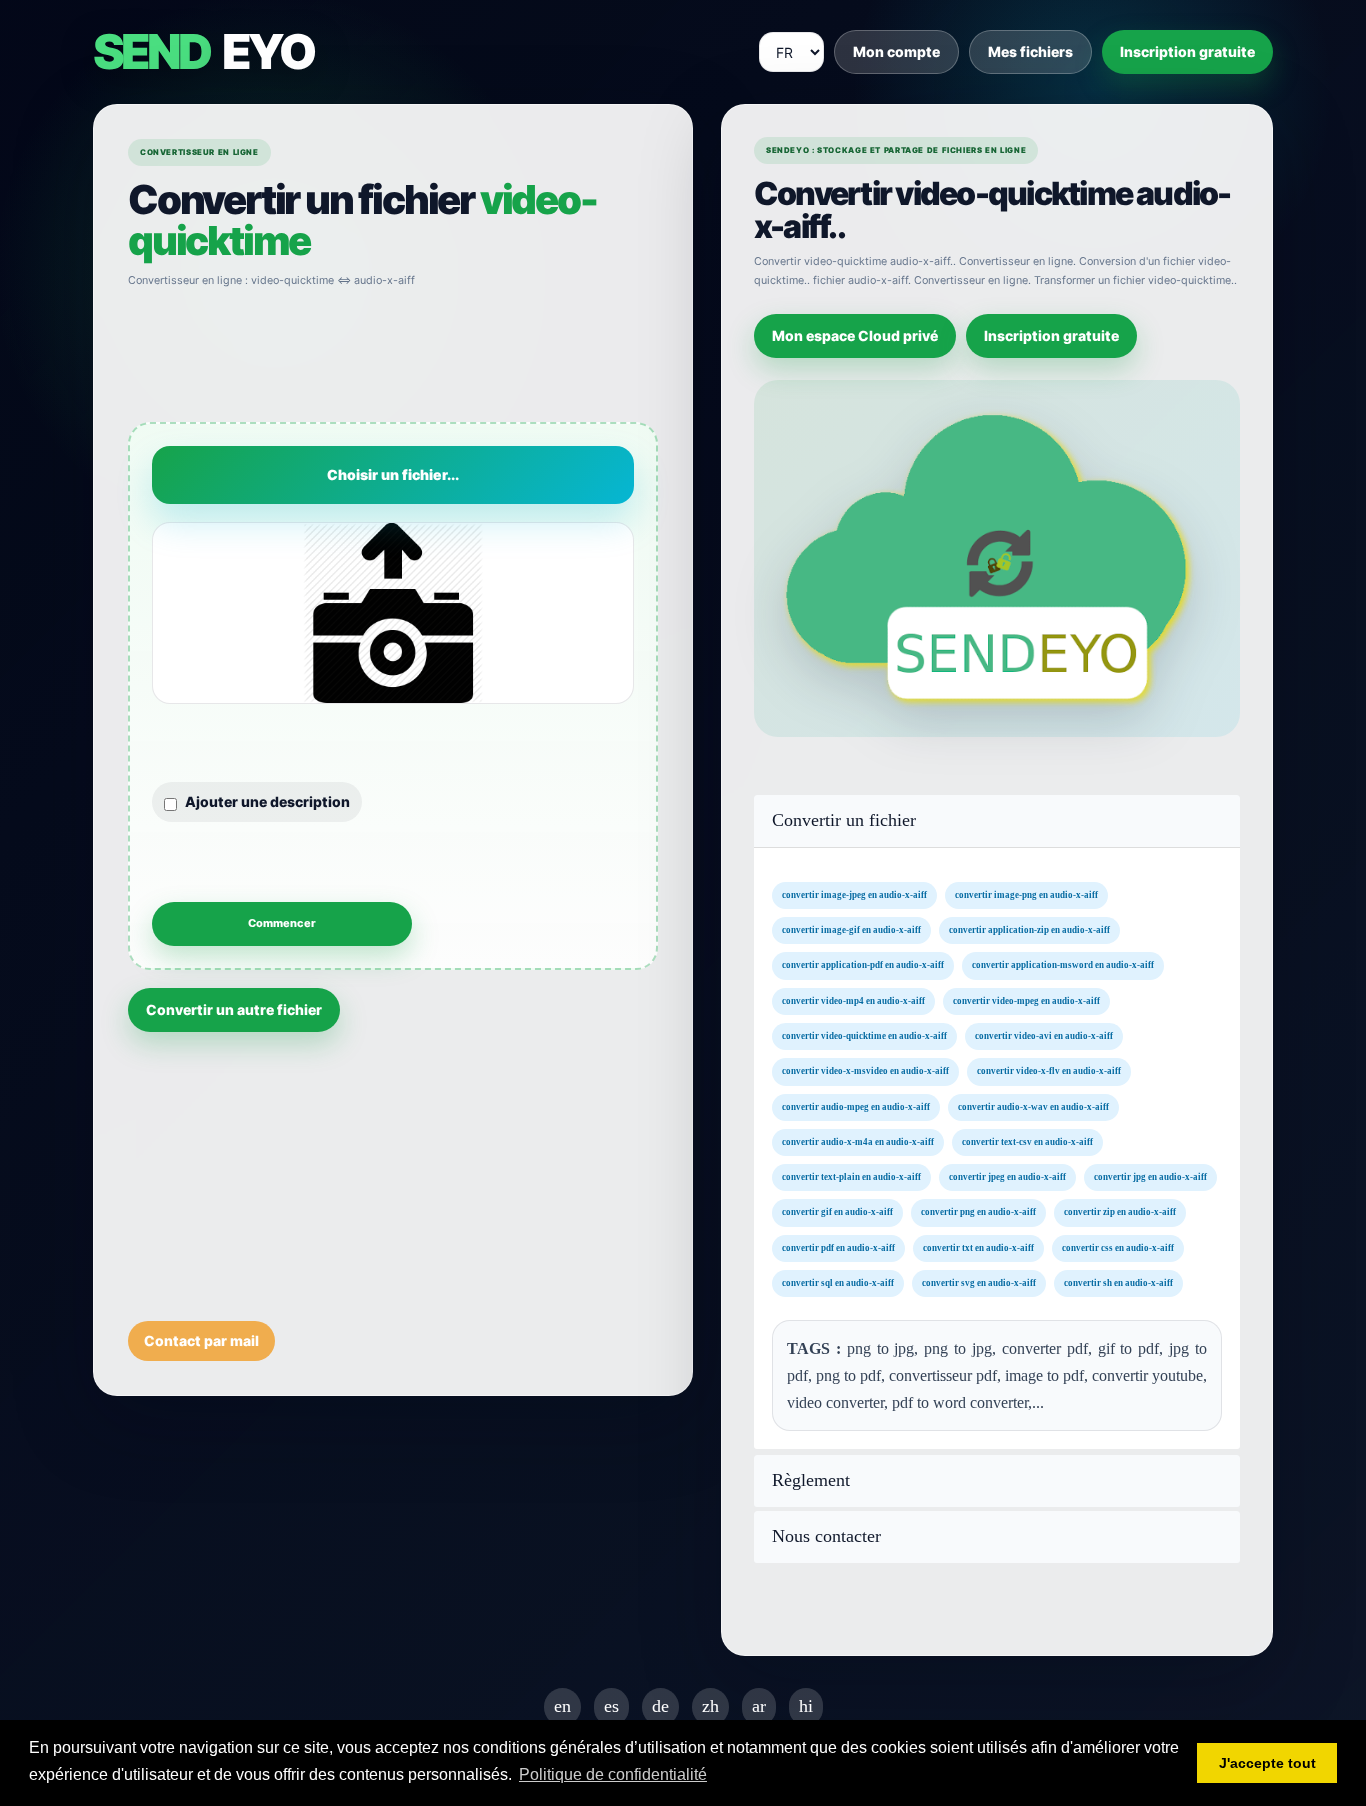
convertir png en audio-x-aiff (978, 1213)
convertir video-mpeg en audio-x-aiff (1026, 1001)
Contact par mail (201, 1340)
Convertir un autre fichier (234, 1009)
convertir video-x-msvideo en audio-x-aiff (865, 1071)
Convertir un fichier (844, 820)
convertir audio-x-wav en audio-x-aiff (1033, 1107)
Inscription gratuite (1187, 51)
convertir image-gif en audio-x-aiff (851, 930)
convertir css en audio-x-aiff (1118, 1248)
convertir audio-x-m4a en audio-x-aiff (858, 1142)
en (562, 1706)
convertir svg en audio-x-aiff (979, 1283)
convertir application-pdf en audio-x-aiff (863, 966)
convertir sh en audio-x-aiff (1118, 1283)
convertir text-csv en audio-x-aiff (1027, 1142)
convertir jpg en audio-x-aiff (1150, 1177)
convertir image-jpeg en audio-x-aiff (854, 895)
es (611, 1706)
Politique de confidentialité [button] (613, 1774)
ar (759, 1706)
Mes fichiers (1030, 51)
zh (710, 1706)
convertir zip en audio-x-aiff (1120, 1213)
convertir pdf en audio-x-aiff (838, 1248)
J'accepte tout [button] (1267, 1763)
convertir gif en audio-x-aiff (837, 1213)
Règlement (811, 1480)
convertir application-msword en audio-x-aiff (1063, 966)
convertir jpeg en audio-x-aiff (1007, 1177)
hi (806, 1706)
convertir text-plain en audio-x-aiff (851, 1177)
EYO (203, 52)
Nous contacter (826, 1536)
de (660, 1706)
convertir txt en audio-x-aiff (978, 1248)
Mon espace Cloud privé (855, 335)
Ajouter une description (267, 801)
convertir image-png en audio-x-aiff (1026, 895)
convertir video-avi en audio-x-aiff (1044, 1036)
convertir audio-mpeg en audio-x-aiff (856, 1107)
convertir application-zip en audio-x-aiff (1029, 930)
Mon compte (896, 51)
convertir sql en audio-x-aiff (838, 1283)
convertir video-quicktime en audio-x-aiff (864, 1036)
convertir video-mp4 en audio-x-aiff (853, 1001)
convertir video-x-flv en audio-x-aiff (1049, 1071)
